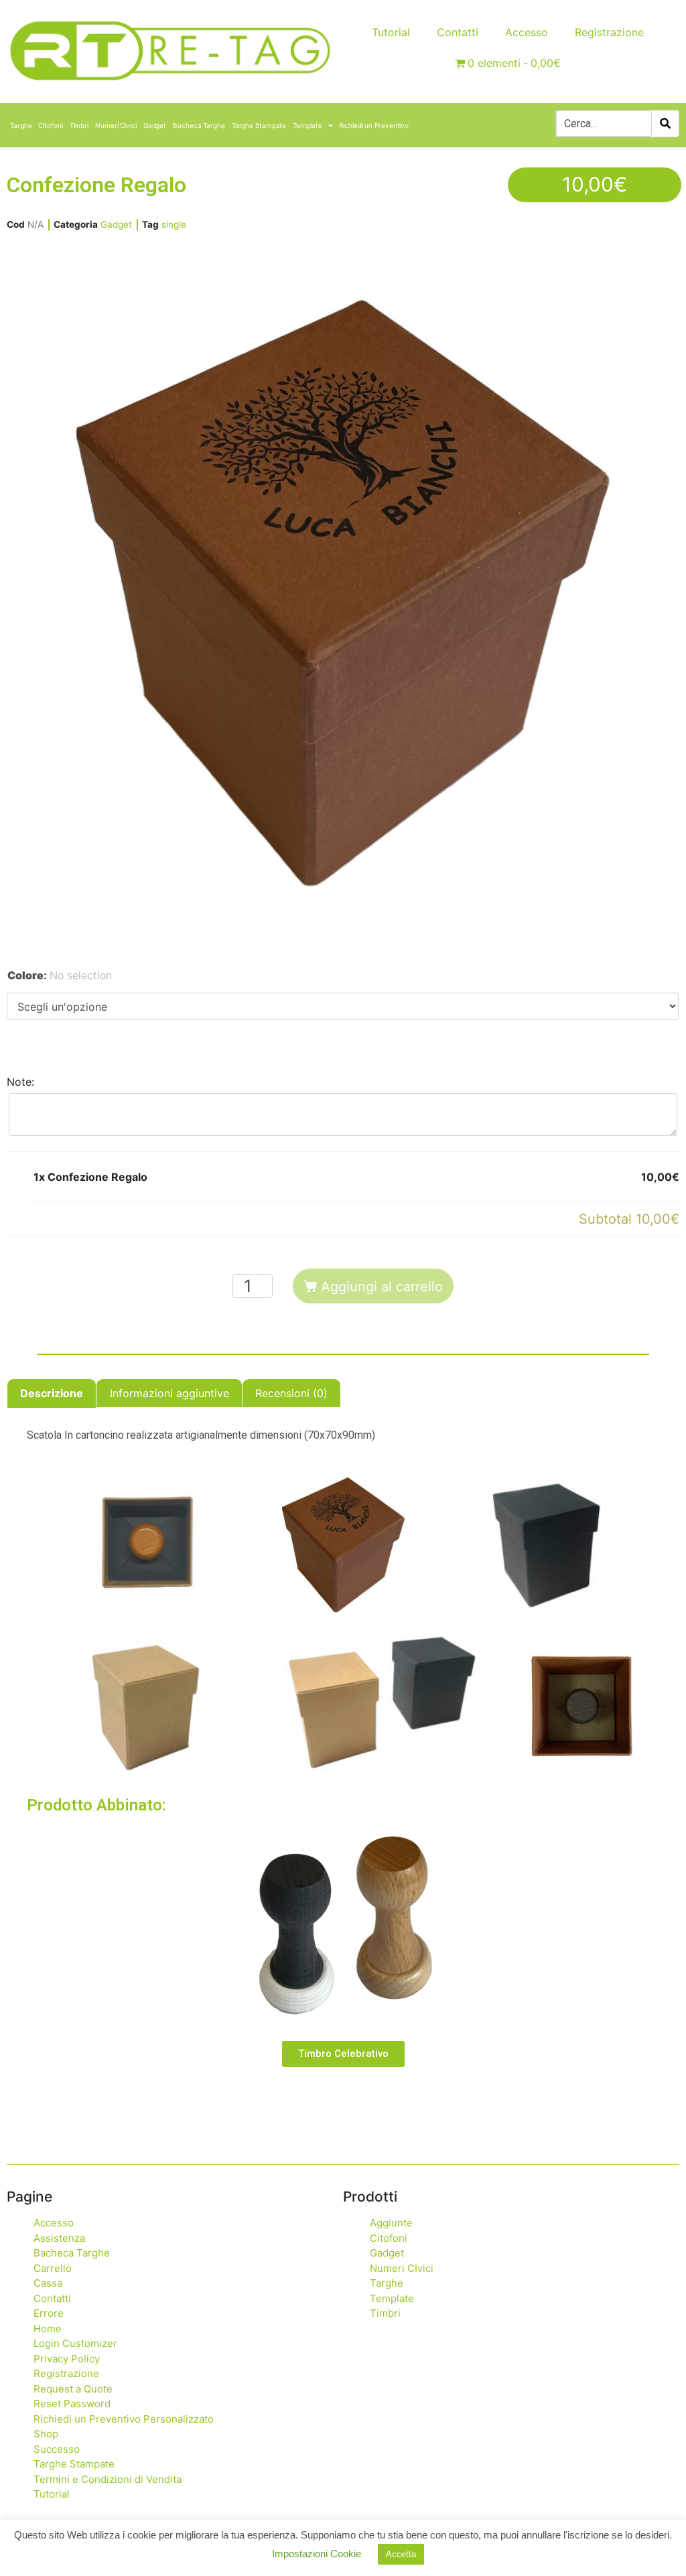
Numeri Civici (116, 125)
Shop (46, 2434)
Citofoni (50, 125)
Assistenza (59, 2238)
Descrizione (52, 1393)
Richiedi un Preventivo (374, 125)
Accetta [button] (401, 2554)
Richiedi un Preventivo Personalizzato (124, 2419)
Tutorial (391, 32)
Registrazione (609, 32)
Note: (20, 1082)
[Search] (665, 124)
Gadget (155, 125)
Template (307, 125)
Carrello (53, 2268)
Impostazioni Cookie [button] (317, 2554)
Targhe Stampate (259, 125)
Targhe (21, 125)
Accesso (527, 32)
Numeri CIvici (402, 2268)
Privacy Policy (67, 2359)
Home (48, 2329)
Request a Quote (73, 2389)
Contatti (458, 32)
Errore (49, 2313)
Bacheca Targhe (199, 125)
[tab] (52, 1393)
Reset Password (72, 2404)
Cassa (48, 2283)
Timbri (79, 125)
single (174, 224)
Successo (57, 2449)
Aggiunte (391, 2223)
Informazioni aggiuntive (169, 1393)
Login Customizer (75, 2343)
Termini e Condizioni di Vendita (108, 2479)
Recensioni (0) (291, 1393)
